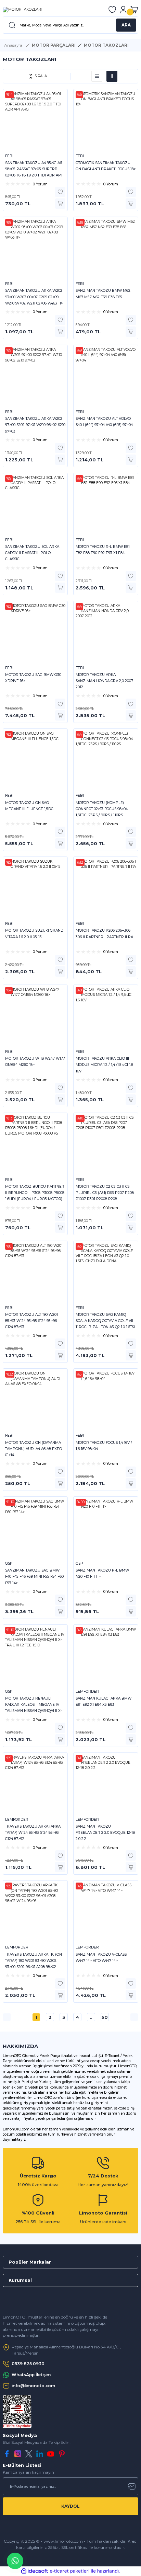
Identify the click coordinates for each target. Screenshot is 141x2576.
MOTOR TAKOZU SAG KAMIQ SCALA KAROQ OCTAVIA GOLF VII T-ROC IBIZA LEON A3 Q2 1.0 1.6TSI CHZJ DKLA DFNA (105, 1321)
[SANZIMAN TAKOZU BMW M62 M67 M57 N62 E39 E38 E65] (106, 249)
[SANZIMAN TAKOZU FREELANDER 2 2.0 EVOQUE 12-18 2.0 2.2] (106, 1785)
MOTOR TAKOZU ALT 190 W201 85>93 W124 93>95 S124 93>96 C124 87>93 (31, 1321)
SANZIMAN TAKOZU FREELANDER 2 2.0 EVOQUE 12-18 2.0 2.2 (105, 1833)
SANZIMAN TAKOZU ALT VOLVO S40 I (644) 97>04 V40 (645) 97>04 (104, 422)
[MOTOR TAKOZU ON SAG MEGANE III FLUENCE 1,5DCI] (35, 761)
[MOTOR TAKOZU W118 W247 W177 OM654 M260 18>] (35, 1017)
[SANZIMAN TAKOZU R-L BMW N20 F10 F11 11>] (106, 1529)
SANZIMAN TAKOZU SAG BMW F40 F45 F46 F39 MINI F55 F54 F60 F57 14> (34, 1577)
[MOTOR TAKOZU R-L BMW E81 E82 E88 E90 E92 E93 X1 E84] (106, 505)
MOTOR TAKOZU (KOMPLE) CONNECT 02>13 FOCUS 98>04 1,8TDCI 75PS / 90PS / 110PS (102, 809)
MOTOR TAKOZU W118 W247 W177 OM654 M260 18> (35, 1062)
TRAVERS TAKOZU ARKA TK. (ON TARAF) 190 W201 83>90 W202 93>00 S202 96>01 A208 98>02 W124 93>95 (34, 1961)
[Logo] (22, 10)
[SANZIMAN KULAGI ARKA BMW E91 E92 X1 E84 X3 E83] (106, 1657)
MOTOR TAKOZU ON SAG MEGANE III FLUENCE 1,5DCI (30, 806)
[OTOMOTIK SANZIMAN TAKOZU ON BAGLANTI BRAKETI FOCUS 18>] (106, 122)
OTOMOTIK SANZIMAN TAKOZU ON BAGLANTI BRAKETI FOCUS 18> (106, 166)
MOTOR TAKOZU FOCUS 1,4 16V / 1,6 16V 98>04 (104, 1446)
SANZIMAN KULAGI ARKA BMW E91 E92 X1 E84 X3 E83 (104, 1701)
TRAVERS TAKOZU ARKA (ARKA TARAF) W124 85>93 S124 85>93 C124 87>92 (33, 1833)
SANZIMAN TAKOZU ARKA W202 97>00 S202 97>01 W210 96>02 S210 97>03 (35, 425)
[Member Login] (123, 10)
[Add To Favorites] (60, 192)
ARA (126, 25)
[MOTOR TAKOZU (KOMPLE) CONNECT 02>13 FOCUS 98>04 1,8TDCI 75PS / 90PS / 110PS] (106, 761)
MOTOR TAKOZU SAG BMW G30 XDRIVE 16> (33, 678)
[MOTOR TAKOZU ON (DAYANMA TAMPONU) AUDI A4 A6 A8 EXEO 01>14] (35, 1401)
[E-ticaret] (70, 2571)
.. (91, 2017)
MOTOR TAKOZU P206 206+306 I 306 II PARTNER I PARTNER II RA (104, 934)
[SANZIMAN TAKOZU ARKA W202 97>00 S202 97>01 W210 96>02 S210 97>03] (35, 377)
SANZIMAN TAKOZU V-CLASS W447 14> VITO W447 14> (101, 1958)
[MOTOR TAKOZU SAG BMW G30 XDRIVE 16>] (35, 633)
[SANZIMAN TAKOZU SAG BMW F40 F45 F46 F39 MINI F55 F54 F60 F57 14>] (35, 1529)
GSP (9, 1563)
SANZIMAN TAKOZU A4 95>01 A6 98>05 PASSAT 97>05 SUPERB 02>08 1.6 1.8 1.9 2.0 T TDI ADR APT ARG (34, 170)
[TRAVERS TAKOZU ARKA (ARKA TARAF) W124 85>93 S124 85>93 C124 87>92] (35, 1785)
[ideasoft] (35, 2571)
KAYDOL (70, 2506)
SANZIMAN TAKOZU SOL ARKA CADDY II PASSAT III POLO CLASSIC (32, 553)
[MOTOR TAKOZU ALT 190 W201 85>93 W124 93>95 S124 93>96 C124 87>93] (35, 1273)
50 (105, 2017)
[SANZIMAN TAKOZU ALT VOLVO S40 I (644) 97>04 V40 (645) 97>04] (106, 377)
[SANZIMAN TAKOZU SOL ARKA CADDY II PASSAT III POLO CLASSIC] (35, 505)
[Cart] (134, 10)
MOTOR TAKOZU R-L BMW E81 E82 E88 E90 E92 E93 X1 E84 (103, 550)
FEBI (9, 156)
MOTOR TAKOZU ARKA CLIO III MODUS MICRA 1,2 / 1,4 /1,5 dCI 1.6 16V (104, 1065)
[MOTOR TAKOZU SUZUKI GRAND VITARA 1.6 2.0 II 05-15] (35, 889)
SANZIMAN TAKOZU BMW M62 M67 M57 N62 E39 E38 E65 (103, 294)
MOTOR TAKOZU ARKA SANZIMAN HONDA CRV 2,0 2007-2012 (105, 681)
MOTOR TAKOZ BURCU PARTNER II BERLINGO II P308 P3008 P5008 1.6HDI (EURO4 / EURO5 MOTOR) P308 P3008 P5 (35, 1193)
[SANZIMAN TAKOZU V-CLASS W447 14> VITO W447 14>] (106, 1913)
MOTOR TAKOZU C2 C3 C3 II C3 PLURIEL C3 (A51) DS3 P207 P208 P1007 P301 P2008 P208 (105, 1193)
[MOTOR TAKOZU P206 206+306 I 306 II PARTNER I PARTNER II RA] (106, 889)
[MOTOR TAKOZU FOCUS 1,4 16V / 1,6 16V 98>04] (106, 1401)
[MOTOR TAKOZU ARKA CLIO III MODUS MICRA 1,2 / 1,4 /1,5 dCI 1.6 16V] (106, 1017)
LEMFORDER (87, 1692)
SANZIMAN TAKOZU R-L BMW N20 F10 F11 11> (102, 1573)
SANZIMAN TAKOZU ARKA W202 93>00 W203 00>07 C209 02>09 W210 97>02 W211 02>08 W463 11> (34, 297)
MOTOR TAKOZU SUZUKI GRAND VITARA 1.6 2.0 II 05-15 (34, 934)
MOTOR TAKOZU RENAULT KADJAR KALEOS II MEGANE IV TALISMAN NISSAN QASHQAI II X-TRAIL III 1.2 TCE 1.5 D (34, 1705)
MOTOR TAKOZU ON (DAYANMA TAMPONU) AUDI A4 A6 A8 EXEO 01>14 (34, 1449)
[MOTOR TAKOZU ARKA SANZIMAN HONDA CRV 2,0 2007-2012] (106, 633)
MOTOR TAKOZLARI (106, 45)
